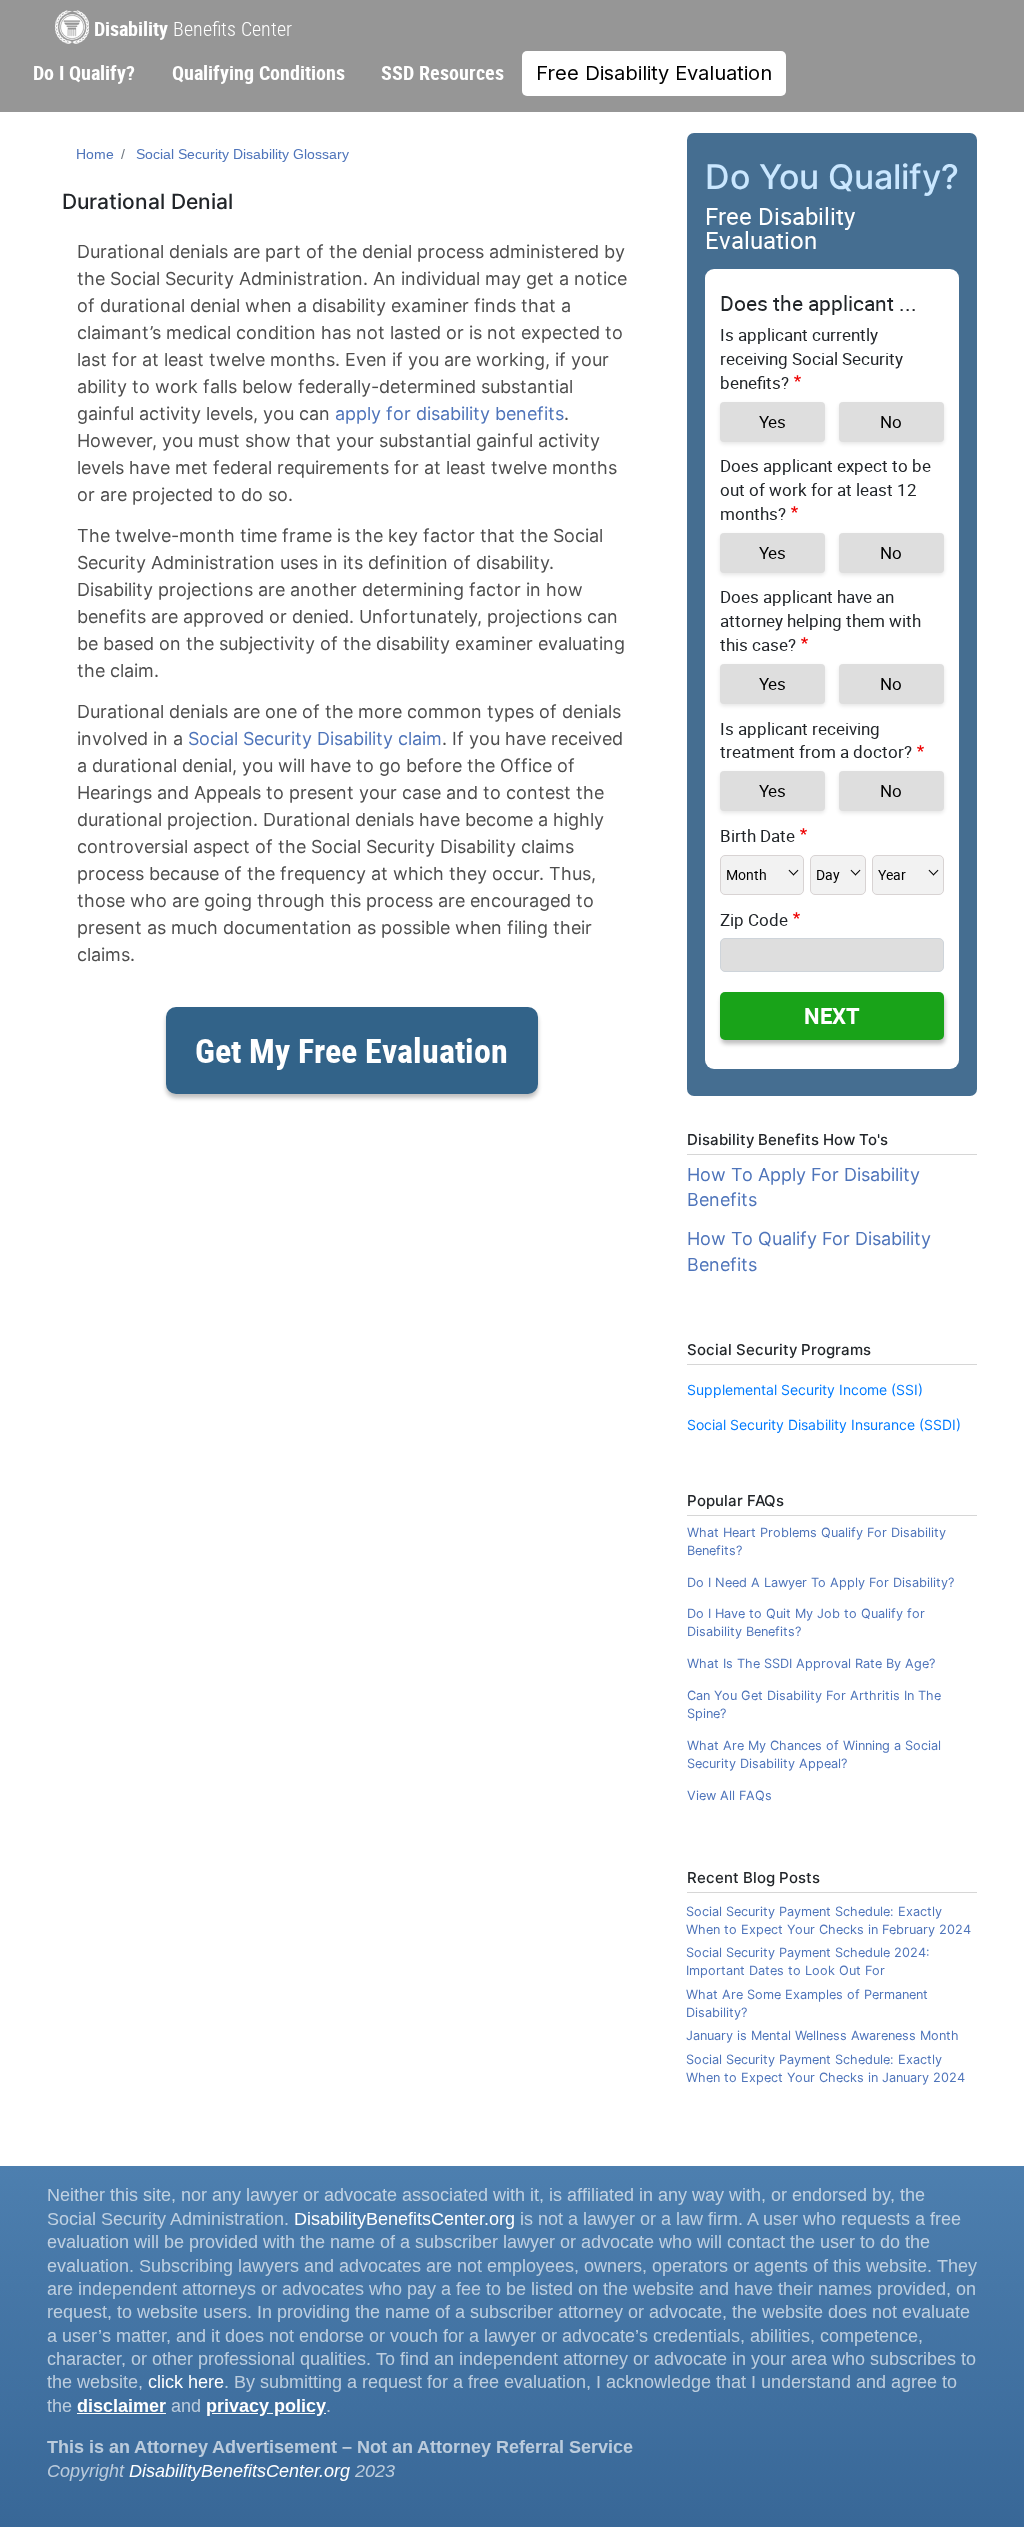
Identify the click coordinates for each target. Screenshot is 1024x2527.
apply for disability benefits (449, 413)
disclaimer (121, 2406)
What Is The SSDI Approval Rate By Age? (811, 1663)
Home (95, 154)
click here (186, 2382)
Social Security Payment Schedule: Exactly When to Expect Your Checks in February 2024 (828, 1920)
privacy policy (266, 2406)
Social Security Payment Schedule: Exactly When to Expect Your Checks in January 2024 (825, 2068)
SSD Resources (442, 72)
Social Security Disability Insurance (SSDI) (824, 1424)
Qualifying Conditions (258, 72)
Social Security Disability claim (315, 738)
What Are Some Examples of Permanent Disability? (807, 2003)
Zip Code (754, 919)
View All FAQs (729, 1795)
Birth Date (757, 835)
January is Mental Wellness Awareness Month (822, 2035)
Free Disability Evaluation (654, 73)
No (891, 421)
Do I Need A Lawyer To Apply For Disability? (820, 1582)
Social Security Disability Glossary (242, 154)
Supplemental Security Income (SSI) (805, 1389)
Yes (772, 421)
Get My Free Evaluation (351, 1050)
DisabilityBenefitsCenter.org (404, 2219)
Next (832, 1015)
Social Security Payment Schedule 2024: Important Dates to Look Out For (808, 1961)
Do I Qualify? (84, 72)
